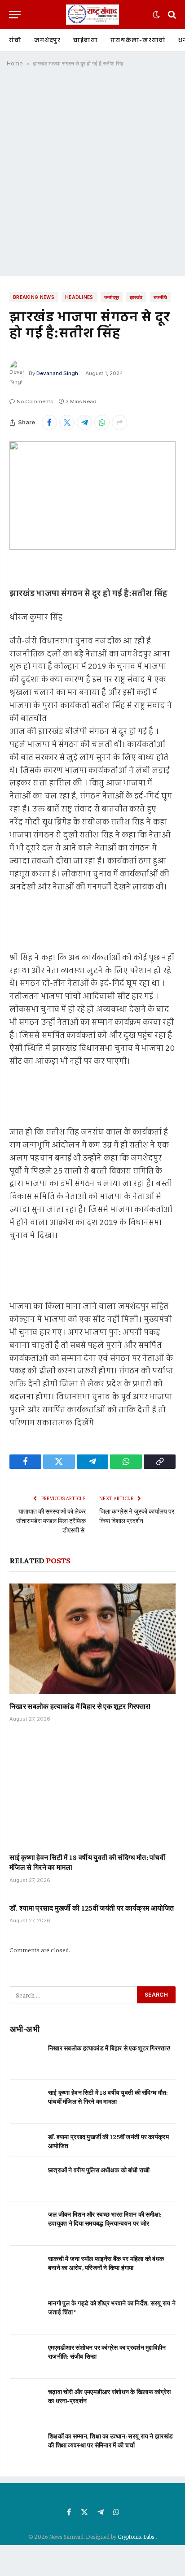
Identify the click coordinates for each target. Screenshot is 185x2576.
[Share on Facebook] (49, 423)
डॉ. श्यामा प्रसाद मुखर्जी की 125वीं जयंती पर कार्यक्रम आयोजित (92, 1907)
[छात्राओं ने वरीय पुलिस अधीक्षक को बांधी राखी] (25, 2179)
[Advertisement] (92, 175)
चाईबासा (86, 40)
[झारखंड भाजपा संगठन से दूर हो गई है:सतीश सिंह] (92, 496)
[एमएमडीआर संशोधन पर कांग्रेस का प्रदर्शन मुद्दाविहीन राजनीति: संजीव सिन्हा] (25, 2357)
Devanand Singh (57, 373)
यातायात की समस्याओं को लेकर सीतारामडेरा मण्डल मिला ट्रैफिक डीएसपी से (51, 1520)
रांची (15, 40)
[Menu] (15, 15)
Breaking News (34, 297)
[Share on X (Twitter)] (67, 423)
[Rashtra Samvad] (92, 15)
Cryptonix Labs (137, 2536)
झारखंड (136, 297)
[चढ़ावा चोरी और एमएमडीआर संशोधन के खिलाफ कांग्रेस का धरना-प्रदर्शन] (25, 2401)
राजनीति (160, 297)
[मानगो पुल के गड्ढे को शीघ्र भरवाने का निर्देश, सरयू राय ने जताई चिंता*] (25, 2312)
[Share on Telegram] (84, 423)
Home (15, 63)
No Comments (35, 401)
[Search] (171, 15)
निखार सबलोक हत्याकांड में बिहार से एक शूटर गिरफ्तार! (80, 1706)
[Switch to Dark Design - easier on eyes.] (156, 15)
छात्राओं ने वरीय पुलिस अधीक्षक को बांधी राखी (99, 2170)
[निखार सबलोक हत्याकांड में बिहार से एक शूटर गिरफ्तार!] (92, 1639)
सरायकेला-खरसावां (138, 40)
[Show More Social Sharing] (119, 423)
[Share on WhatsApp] (102, 423)
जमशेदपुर (47, 40)
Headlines (79, 297)
